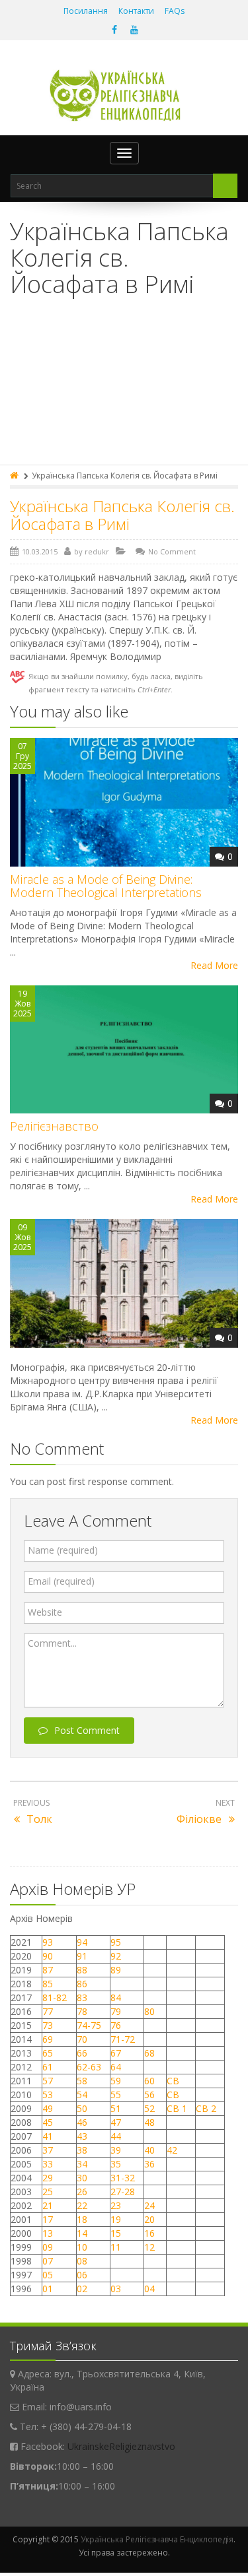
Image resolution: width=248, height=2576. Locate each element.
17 (48, 2219)
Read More (214, 965)
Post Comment (87, 1730)
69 (48, 2039)
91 (82, 1956)
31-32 (123, 2178)
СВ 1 (177, 2108)
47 (116, 2122)
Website (45, 1612)
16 (149, 2233)
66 (82, 2053)
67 (116, 2053)
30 (82, 2178)
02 (82, 2289)
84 (116, 1998)
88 (82, 1970)
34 (82, 2164)
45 (48, 2122)
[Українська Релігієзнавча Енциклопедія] (124, 95)
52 (149, 2108)
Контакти (136, 11)
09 (48, 2247)
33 (48, 2164)
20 (149, 2219)
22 (82, 2205)
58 (82, 2081)
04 (149, 2289)
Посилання (86, 11)
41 (48, 2136)
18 (82, 2219)
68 (149, 2053)
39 (116, 2150)
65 (48, 2053)
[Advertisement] (124, 389)
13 (48, 2233)
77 (48, 2011)
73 (48, 2025)
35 (116, 2164)
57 (48, 2081)
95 (116, 1942)
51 (116, 2108)
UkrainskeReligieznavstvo (121, 2446)
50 (82, 2108)
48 (149, 2122)
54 (82, 2095)
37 (48, 2150)
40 (149, 2150)
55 (116, 2095)
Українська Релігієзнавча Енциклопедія (157, 2539)
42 (173, 2150)
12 (149, 2247)
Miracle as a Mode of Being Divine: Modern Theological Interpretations (106, 886)
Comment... (52, 1643)
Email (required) (61, 1581)
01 (48, 2289)
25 (48, 2192)
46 (82, 2122)
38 (82, 2150)
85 (48, 1984)
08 (82, 2261)
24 (149, 2205)
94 (82, 1942)
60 (149, 2081)
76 (116, 2025)
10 (82, 2247)
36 (149, 2164)
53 (48, 2095)
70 (82, 2039)
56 (149, 2095)
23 (116, 2205)
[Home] (15, 476)
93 (48, 1942)
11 (116, 2247)
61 (48, 2067)
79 (116, 2011)
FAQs (175, 11)
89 (116, 1970)
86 (82, 1984)
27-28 (123, 2192)
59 (116, 2081)
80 (149, 2011)
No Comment (172, 551)
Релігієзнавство (54, 1126)
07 (48, 2261)
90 (48, 1956)
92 (116, 1956)
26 (82, 2192)
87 (48, 1970)
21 (48, 2205)
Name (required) (63, 1550)
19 (116, 2219)
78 (82, 2011)
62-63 (89, 2067)
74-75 (89, 2025)
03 (116, 2289)
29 (48, 2178)
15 (116, 2233)
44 (116, 2136)
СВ (173, 2081)
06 (82, 2275)
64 (116, 2067)
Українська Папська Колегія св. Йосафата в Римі (122, 514)
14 (82, 2233)
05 (48, 2275)
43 (82, 2136)
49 (48, 2108)
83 (82, 1998)
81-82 (55, 1998)
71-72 (123, 2039)
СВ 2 (206, 2108)
